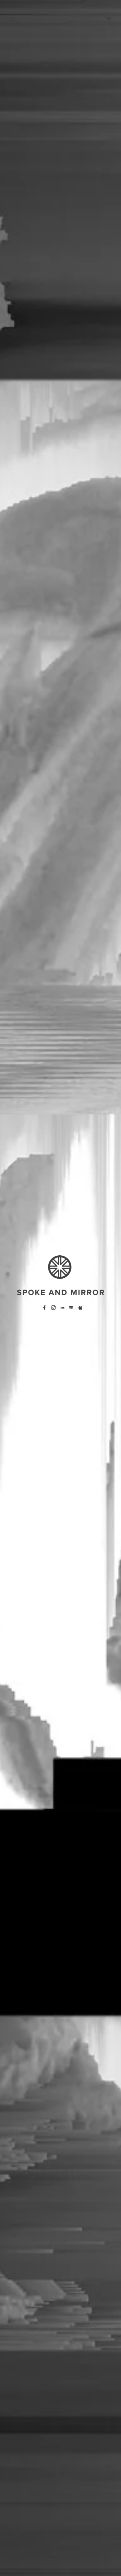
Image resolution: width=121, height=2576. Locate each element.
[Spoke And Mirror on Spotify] (71, 1308)
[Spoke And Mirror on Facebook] (44, 1308)
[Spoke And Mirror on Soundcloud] (62, 1308)
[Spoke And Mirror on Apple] (80, 1308)
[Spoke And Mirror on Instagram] (53, 1308)
